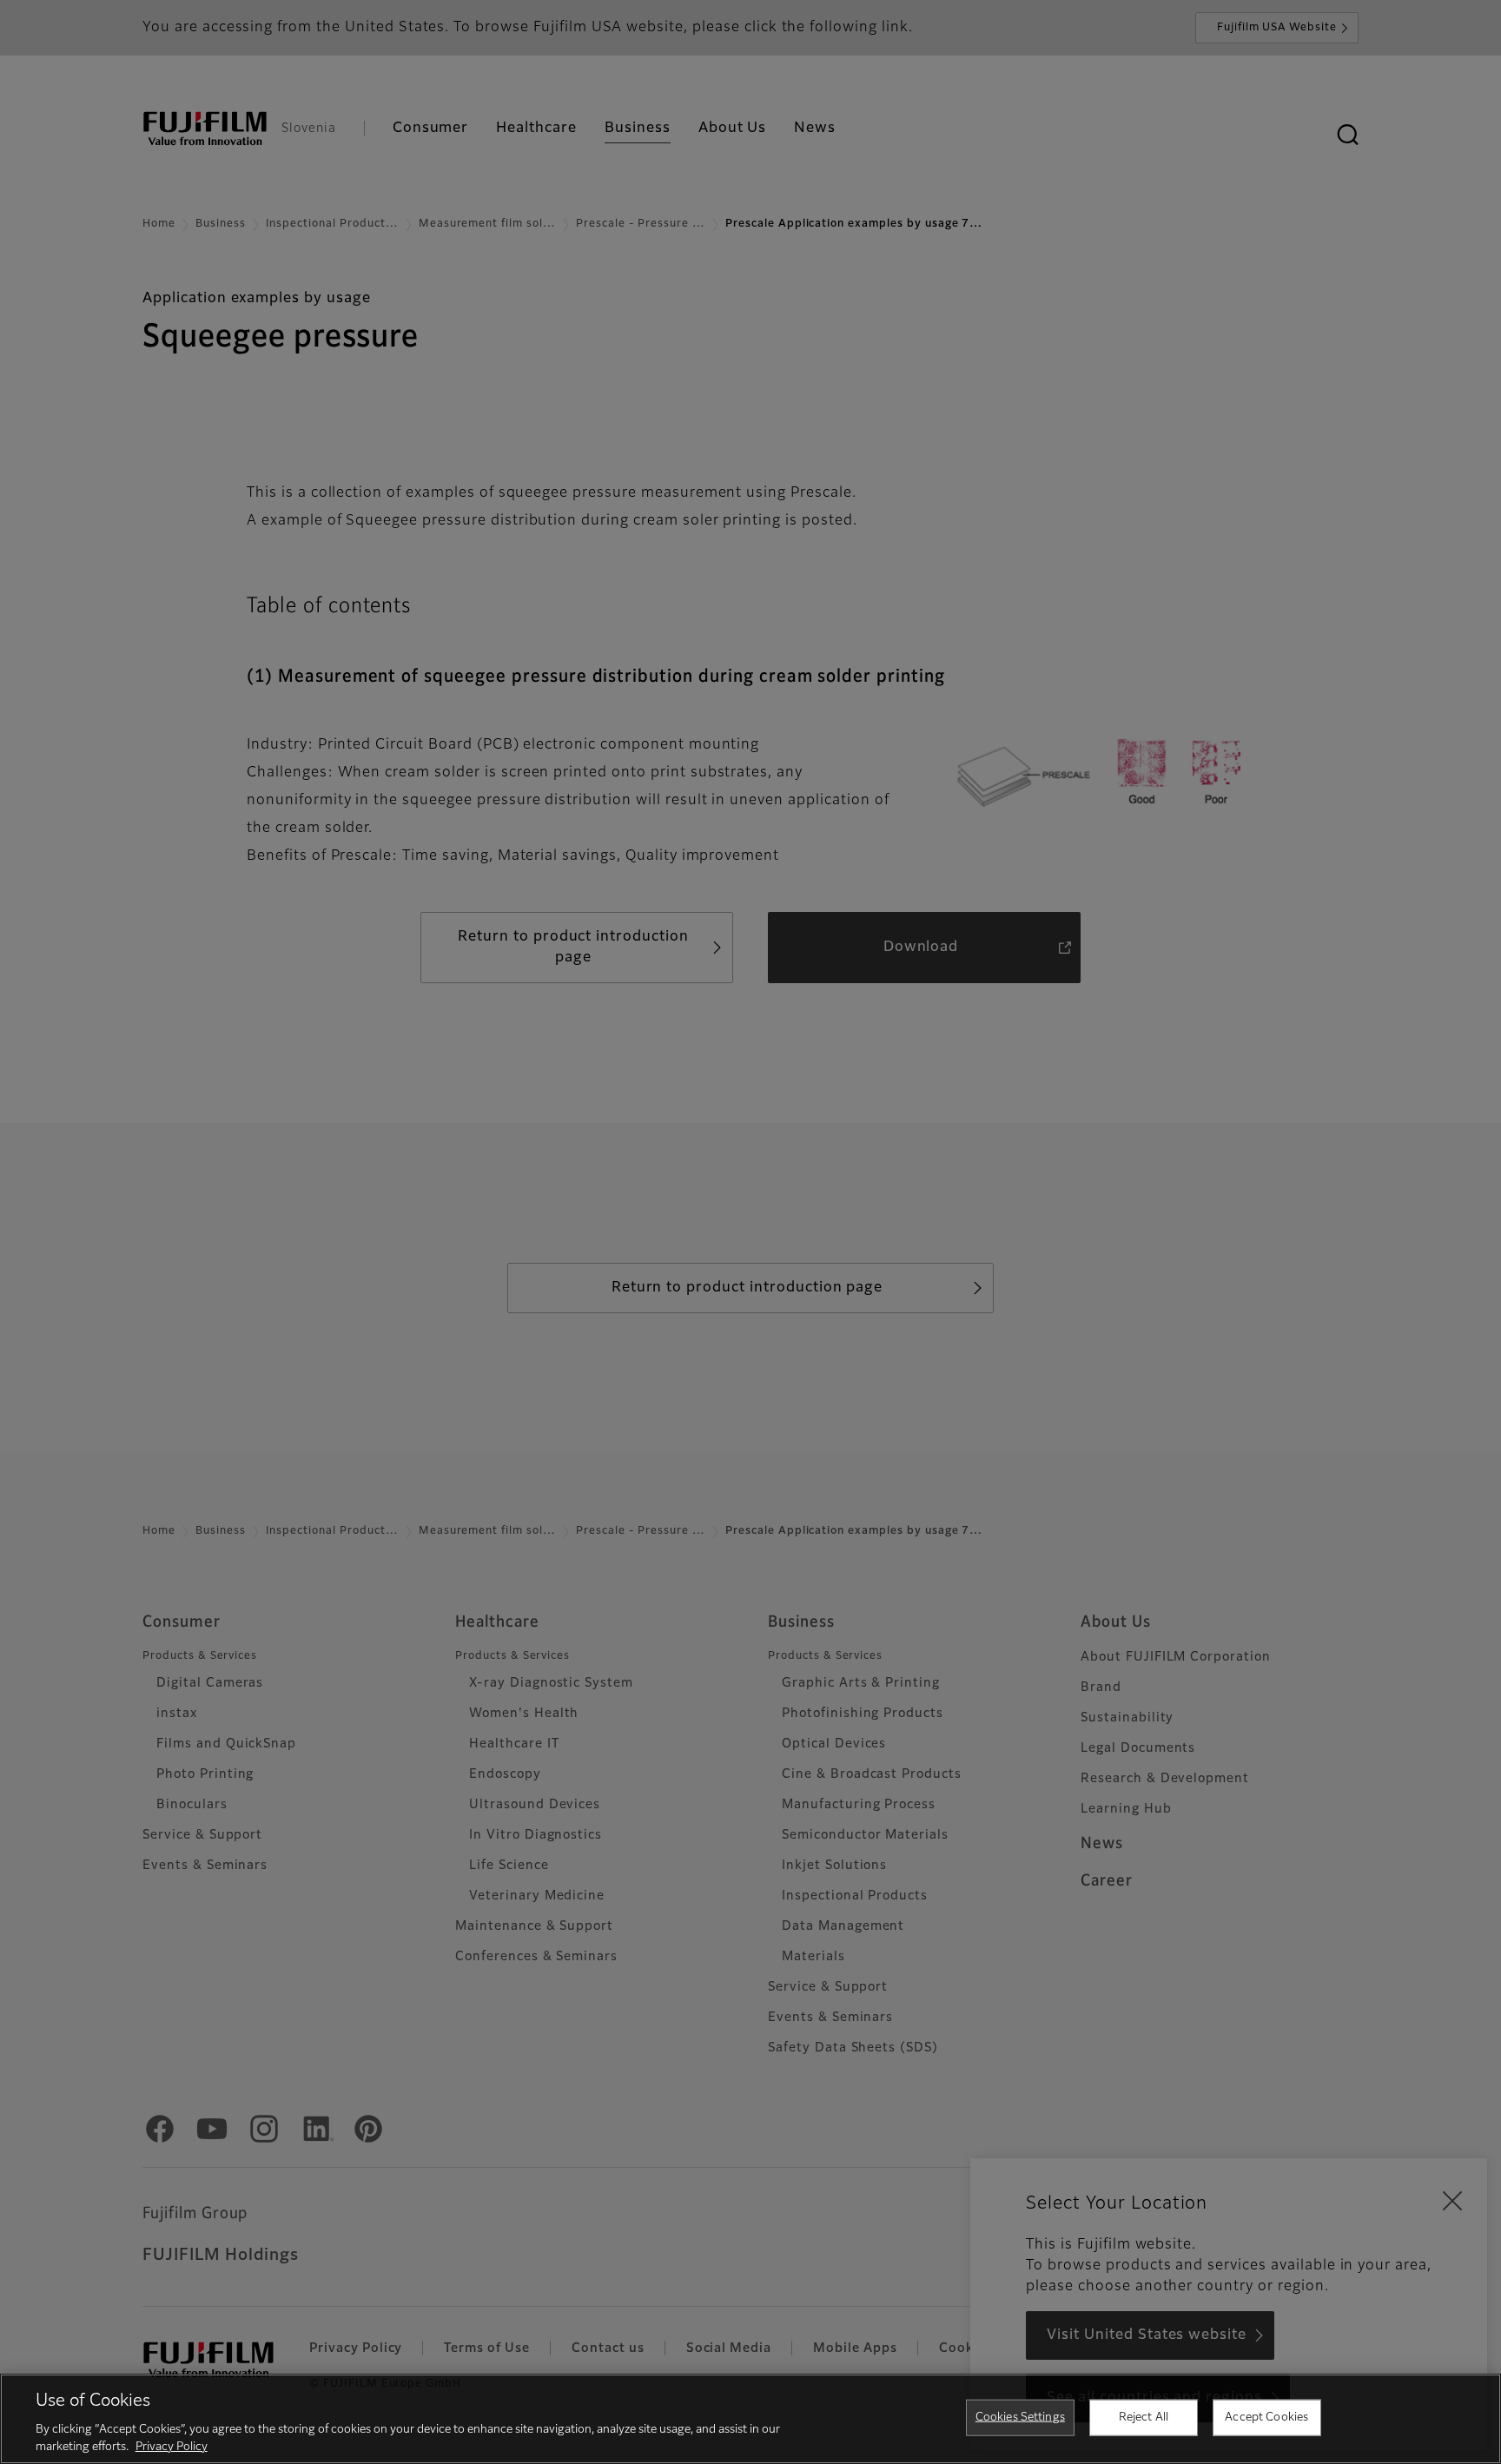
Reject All (1144, 2418)
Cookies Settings (1020, 2418)
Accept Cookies (1266, 2418)
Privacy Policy (172, 2446)
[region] (750, 2419)
